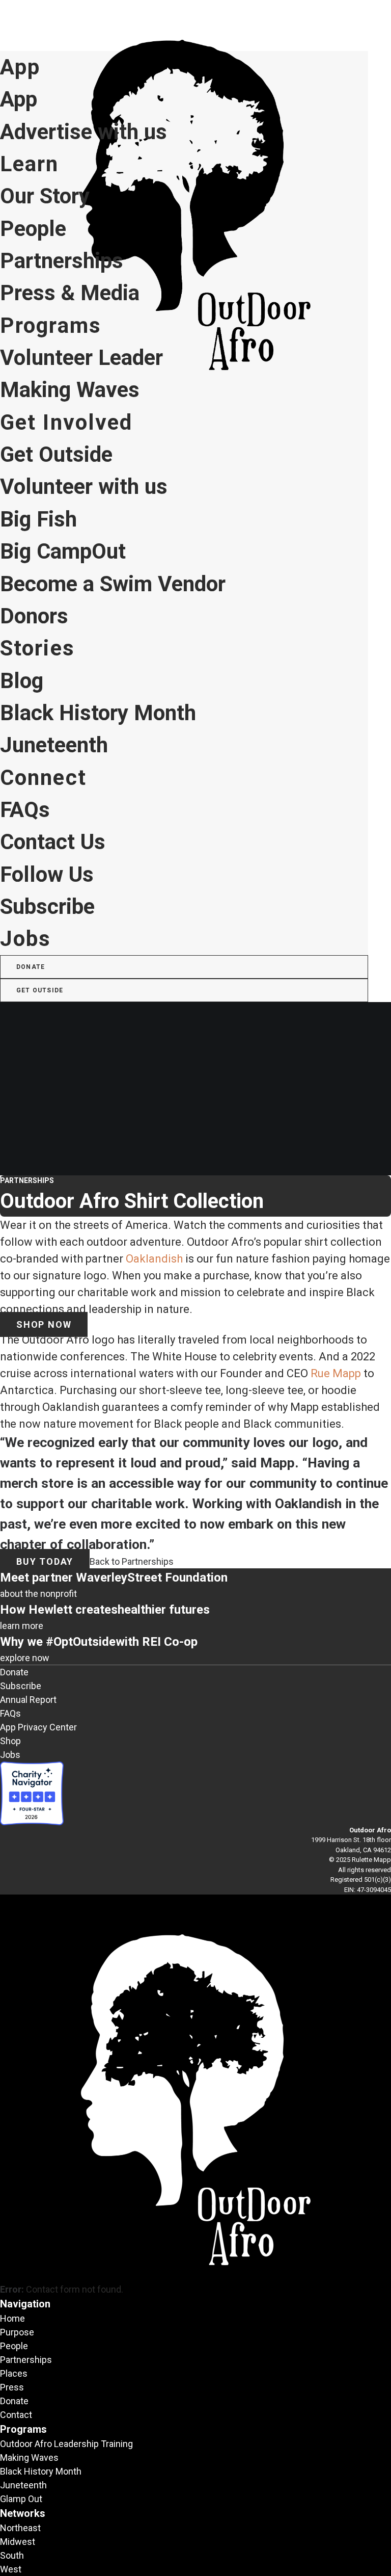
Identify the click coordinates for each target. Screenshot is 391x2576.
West (11, 2569)
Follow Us (47, 874)
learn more (22, 1626)
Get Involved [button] (66, 422)
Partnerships (62, 261)
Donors (34, 616)
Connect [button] (43, 778)
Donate (14, 1672)
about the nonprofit (38, 1594)
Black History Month (98, 713)
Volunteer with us (84, 487)
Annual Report (28, 1700)
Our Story (45, 196)
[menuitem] (184, 390)
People (33, 229)
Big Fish (38, 519)
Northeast (20, 2528)
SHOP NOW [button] (44, 1324)
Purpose (17, 2332)
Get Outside (56, 454)
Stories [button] (37, 648)
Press (12, 2387)
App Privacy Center (38, 1727)
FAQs (25, 810)
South (12, 2555)
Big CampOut (63, 551)
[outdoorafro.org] (195, 25)
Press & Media (70, 293)
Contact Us (53, 842)
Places (14, 2373)
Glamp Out (21, 2499)
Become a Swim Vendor (113, 584)
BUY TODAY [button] (45, 1561)
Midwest (18, 2542)
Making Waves (70, 390)
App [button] (20, 67)
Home (12, 2318)
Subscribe (47, 906)
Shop (10, 1741)
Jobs (25, 939)
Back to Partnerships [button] (132, 1561)
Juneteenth (54, 745)
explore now (25, 1658)
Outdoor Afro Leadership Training (66, 2444)
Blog (22, 681)
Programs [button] (51, 325)
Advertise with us (83, 132)
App (19, 99)
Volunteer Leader (81, 358)
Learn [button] (30, 164)
